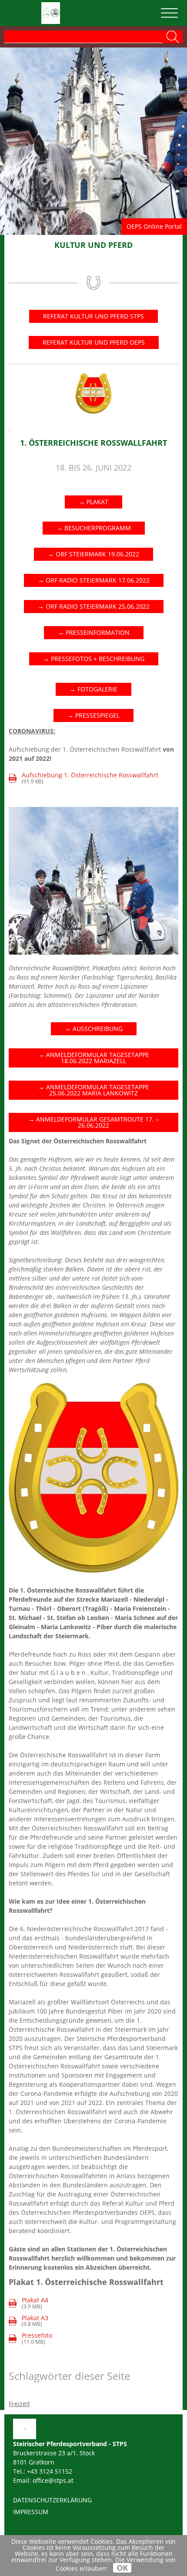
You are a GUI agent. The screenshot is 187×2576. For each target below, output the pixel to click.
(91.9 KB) (84, 778)
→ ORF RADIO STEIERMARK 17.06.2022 (94, 580)
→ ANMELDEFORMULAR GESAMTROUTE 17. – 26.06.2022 (93, 1122)
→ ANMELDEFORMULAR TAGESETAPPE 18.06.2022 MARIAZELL (94, 1058)
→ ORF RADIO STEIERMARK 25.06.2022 (94, 606)
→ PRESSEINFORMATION (94, 632)
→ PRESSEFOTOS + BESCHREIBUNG (94, 659)
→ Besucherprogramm (94, 528)
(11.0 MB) (37, 2339)
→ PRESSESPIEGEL (93, 715)
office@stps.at (53, 2480)
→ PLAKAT (93, 502)
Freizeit (19, 2404)
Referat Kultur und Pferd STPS (93, 316)
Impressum (31, 2512)
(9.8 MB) (29, 2321)
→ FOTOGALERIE (93, 689)
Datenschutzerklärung (52, 2500)
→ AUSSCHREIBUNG (94, 1029)
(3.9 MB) (29, 2303)
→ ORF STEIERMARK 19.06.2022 (93, 554)
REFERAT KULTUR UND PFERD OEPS (94, 342)
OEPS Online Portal (154, 226)
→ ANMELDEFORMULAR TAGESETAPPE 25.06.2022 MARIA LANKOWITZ (94, 1090)
